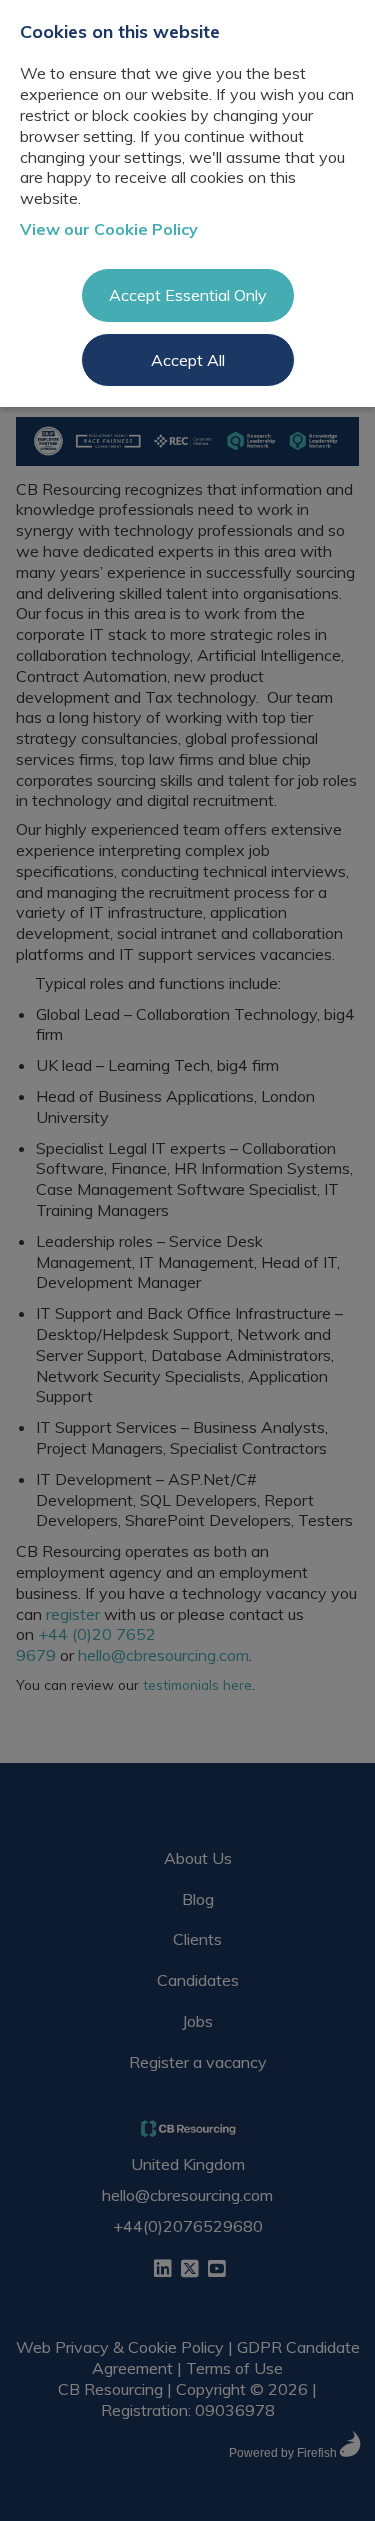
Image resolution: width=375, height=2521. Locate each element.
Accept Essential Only (188, 295)
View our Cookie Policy (109, 229)
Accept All (188, 360)
